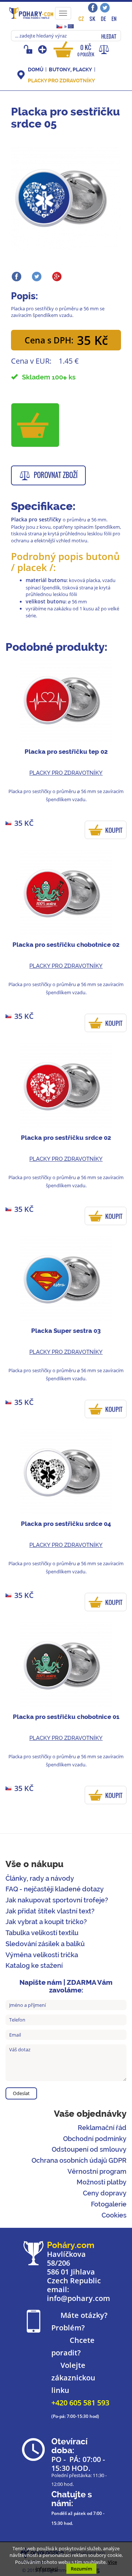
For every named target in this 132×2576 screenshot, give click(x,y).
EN (114, 19)
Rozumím (81, 2569)
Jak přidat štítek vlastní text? (50, 1911)
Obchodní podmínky (95, 2139)
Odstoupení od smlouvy (89, 2149)
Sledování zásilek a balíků (45, 1944)
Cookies (114, 2215)
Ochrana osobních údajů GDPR (79, 2160)
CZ (81, 19)
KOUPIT (114, 830)
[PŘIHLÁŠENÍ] (29, 49)
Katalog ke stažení (34, 1965)
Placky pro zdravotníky (61, 81)
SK (92, 19)
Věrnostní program (97, 2171)
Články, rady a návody (40, 1878)
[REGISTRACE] (43, 49)
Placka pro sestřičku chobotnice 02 (66, 945)
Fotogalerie (109, 2204)
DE (103, 19)
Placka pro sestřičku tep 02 (66, 752)
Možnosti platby (102, 2182)
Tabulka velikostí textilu (42, 1933)
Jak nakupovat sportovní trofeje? (57, 1900)
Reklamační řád (102, 2128)
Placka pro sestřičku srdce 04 (66, 1524)
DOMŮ (36, 69)
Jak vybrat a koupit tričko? (46, 1922)
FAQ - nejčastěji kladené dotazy (55, 1889)
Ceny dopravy (105, 2193)
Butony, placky (70, 69)
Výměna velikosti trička (42, 1955)
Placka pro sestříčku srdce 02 (66, 1138)
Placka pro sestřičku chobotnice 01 (66, 1717)
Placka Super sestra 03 (66, 1331)
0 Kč (86, 50)
